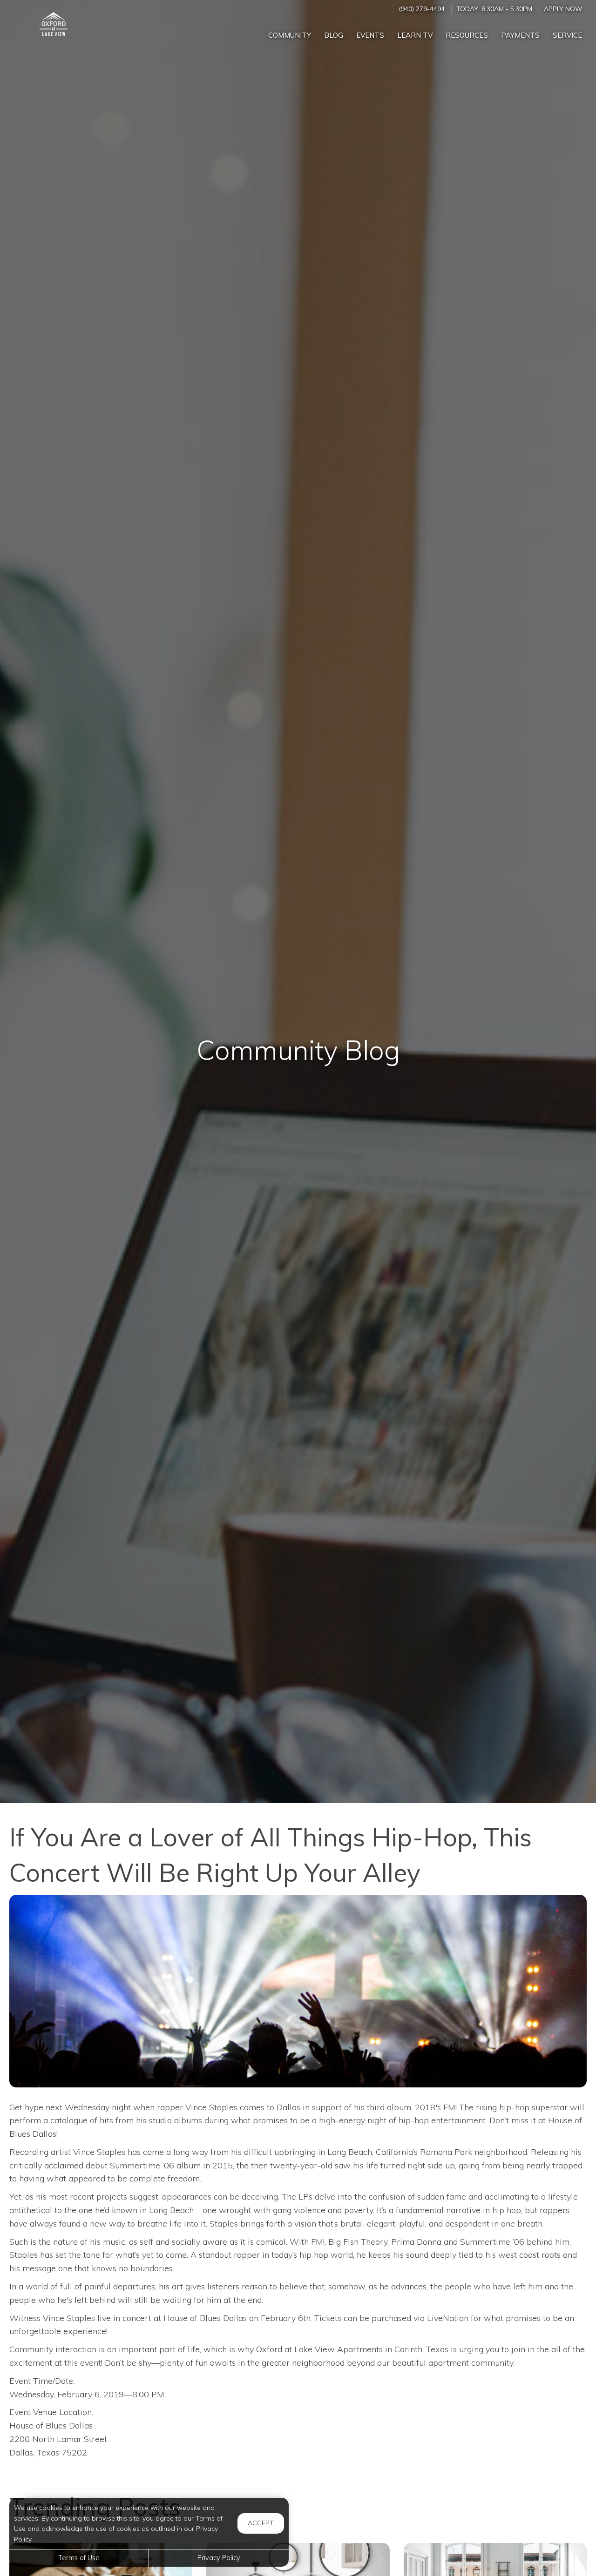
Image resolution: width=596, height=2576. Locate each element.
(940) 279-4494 (422, 9)
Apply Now (563, 9)
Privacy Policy (219, 2558)
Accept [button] (261, 2523)
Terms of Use (79, 2558)
